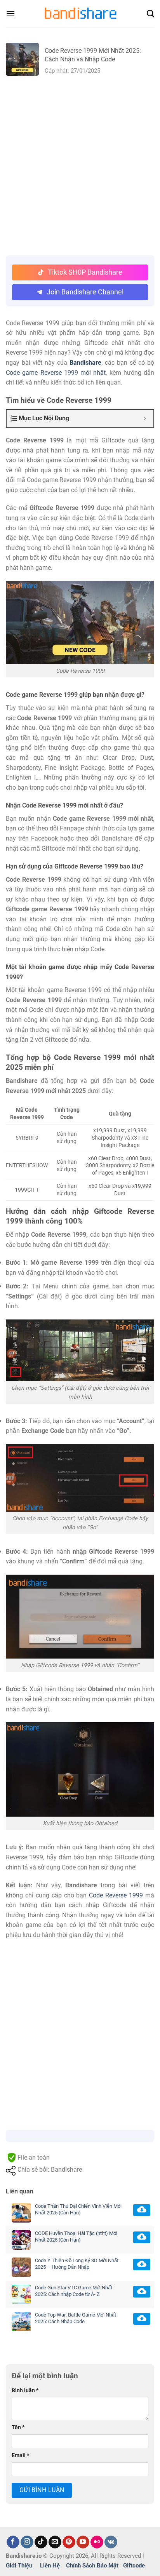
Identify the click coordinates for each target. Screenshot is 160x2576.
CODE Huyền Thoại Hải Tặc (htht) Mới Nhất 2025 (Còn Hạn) (76, 2237)
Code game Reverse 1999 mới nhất (56, 373)
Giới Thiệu (19, 2566)
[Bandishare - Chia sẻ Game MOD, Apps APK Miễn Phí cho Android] (80, 13)
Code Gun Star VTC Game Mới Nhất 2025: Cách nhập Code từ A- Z (74, 2291)
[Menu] (10, 13)
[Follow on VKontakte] (111, 2542)
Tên (18, 2427)
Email (20, 2455)
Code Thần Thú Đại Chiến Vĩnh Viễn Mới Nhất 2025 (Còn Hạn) (78, 2209)
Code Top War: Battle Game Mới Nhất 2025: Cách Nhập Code (76, 2318)
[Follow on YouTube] (83, 2542)
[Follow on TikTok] (41, 2542)
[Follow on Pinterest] (69, 2542)
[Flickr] (97, 2542)
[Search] (150, 14)
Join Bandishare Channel (85, 292)
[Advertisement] (80, 164)
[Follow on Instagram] (27, 2542)
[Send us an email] (55, 2542)
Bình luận (25, 2391)
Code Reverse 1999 (116, 1895)
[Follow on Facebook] (13, 2542)
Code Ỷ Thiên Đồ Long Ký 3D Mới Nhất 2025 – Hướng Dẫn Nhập (77, 2264)
